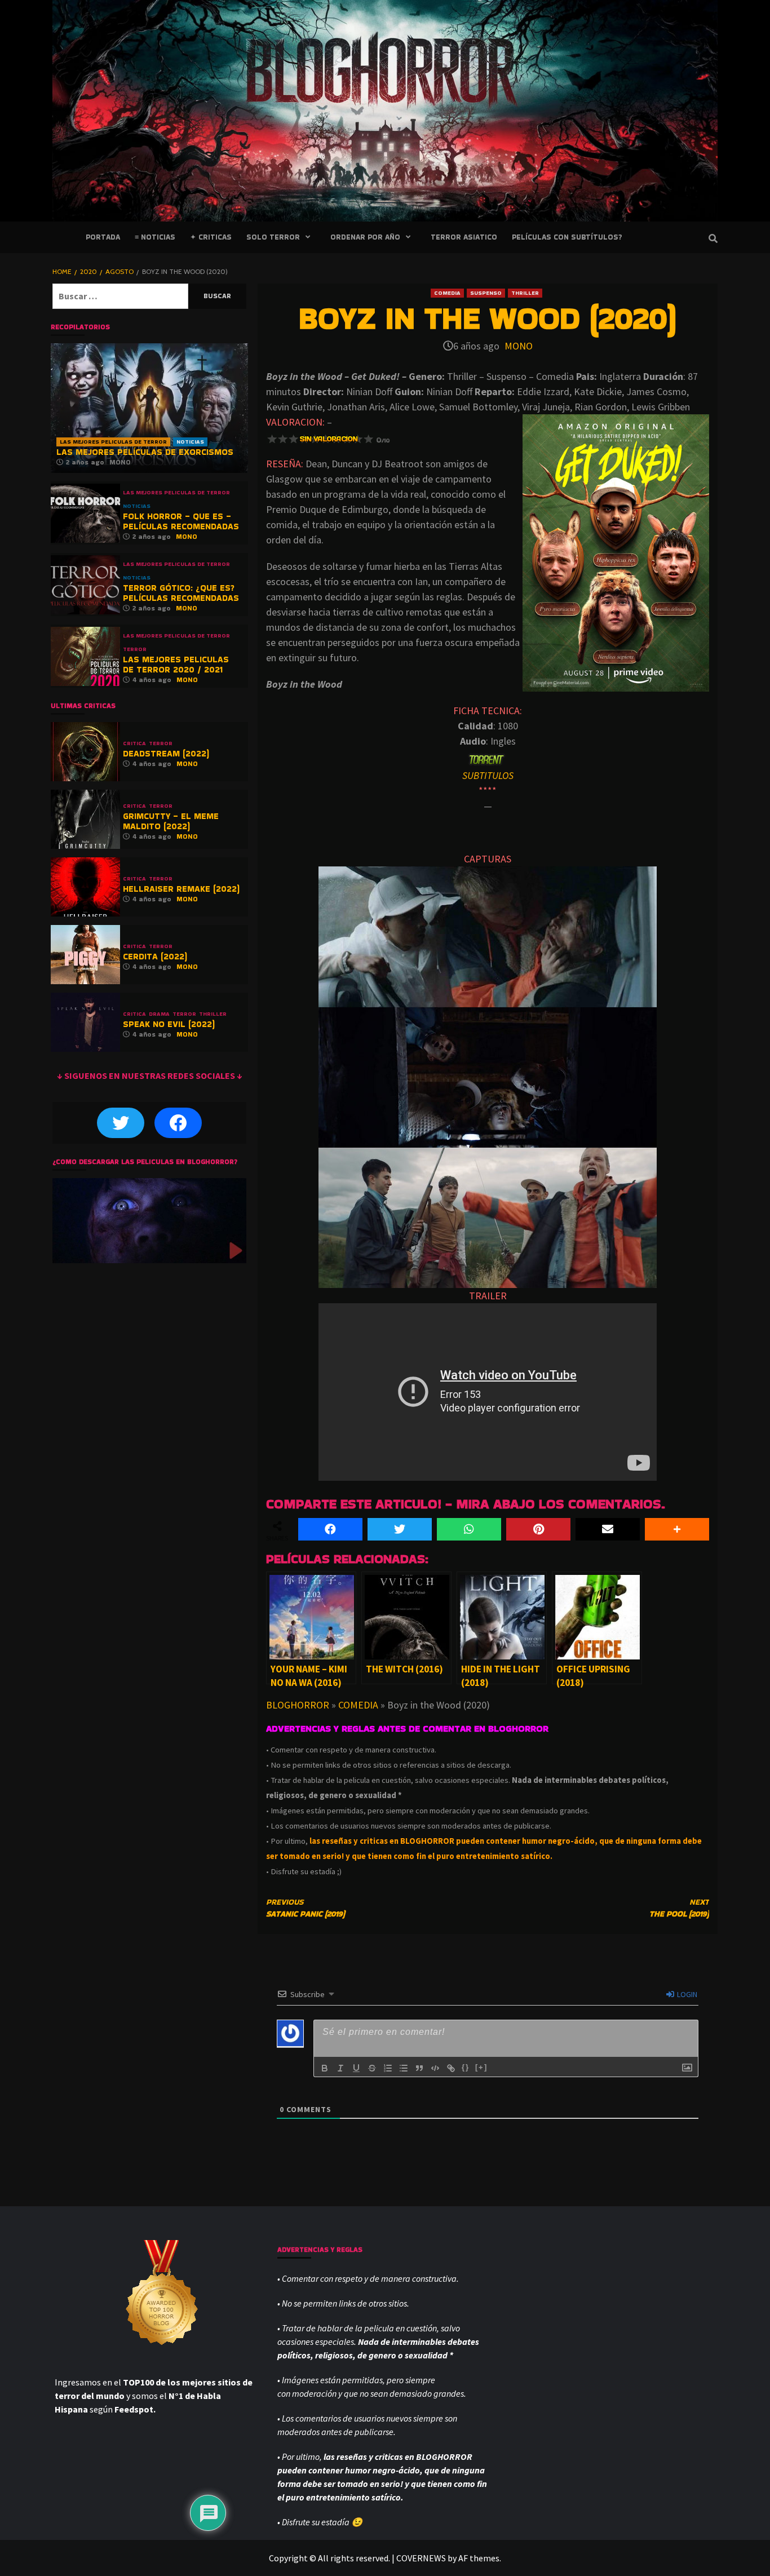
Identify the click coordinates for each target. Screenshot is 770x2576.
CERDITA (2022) (155, 956)
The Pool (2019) (679, 1908)
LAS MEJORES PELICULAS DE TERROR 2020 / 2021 (176, 664)
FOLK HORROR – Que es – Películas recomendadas (181, 521)
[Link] (451, 2068)
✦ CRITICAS (211, 237)
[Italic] (340, 2068)
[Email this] (608, 1529)
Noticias (190, 442)
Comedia (447, 293)
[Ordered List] (388, 2068)
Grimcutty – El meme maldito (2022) (171, 821)
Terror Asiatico (464, 237)
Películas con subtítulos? (567, 237)
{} (466, 2067)
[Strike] (372, 2068)
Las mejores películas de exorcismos (145, 452)
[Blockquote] (419, 2068)
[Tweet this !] (400, 1529)
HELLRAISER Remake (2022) (181, 889)
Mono (519, 346)
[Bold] (325, 2068)
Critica (134, 743)
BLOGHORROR (298, 1705)
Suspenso (486, 293)
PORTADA (103, 237)
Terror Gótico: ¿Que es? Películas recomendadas (181, 593)
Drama (159, 1014)
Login (686, 1994)
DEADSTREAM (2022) (166, 753)
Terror (135, 649)
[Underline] (356, 2068)
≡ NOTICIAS (155, 237)
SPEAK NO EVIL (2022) (169, 1024)
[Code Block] (435, 2068)
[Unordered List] (404, 2068)
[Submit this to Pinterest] (538, 1529)
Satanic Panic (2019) (306, 1908)
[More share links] (677, 1529)
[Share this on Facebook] (330, 1529)
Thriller (525, 293)
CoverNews (421, 2558)
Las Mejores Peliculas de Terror (113, 442)
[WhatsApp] (469, 1529)
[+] (481, 2067)
